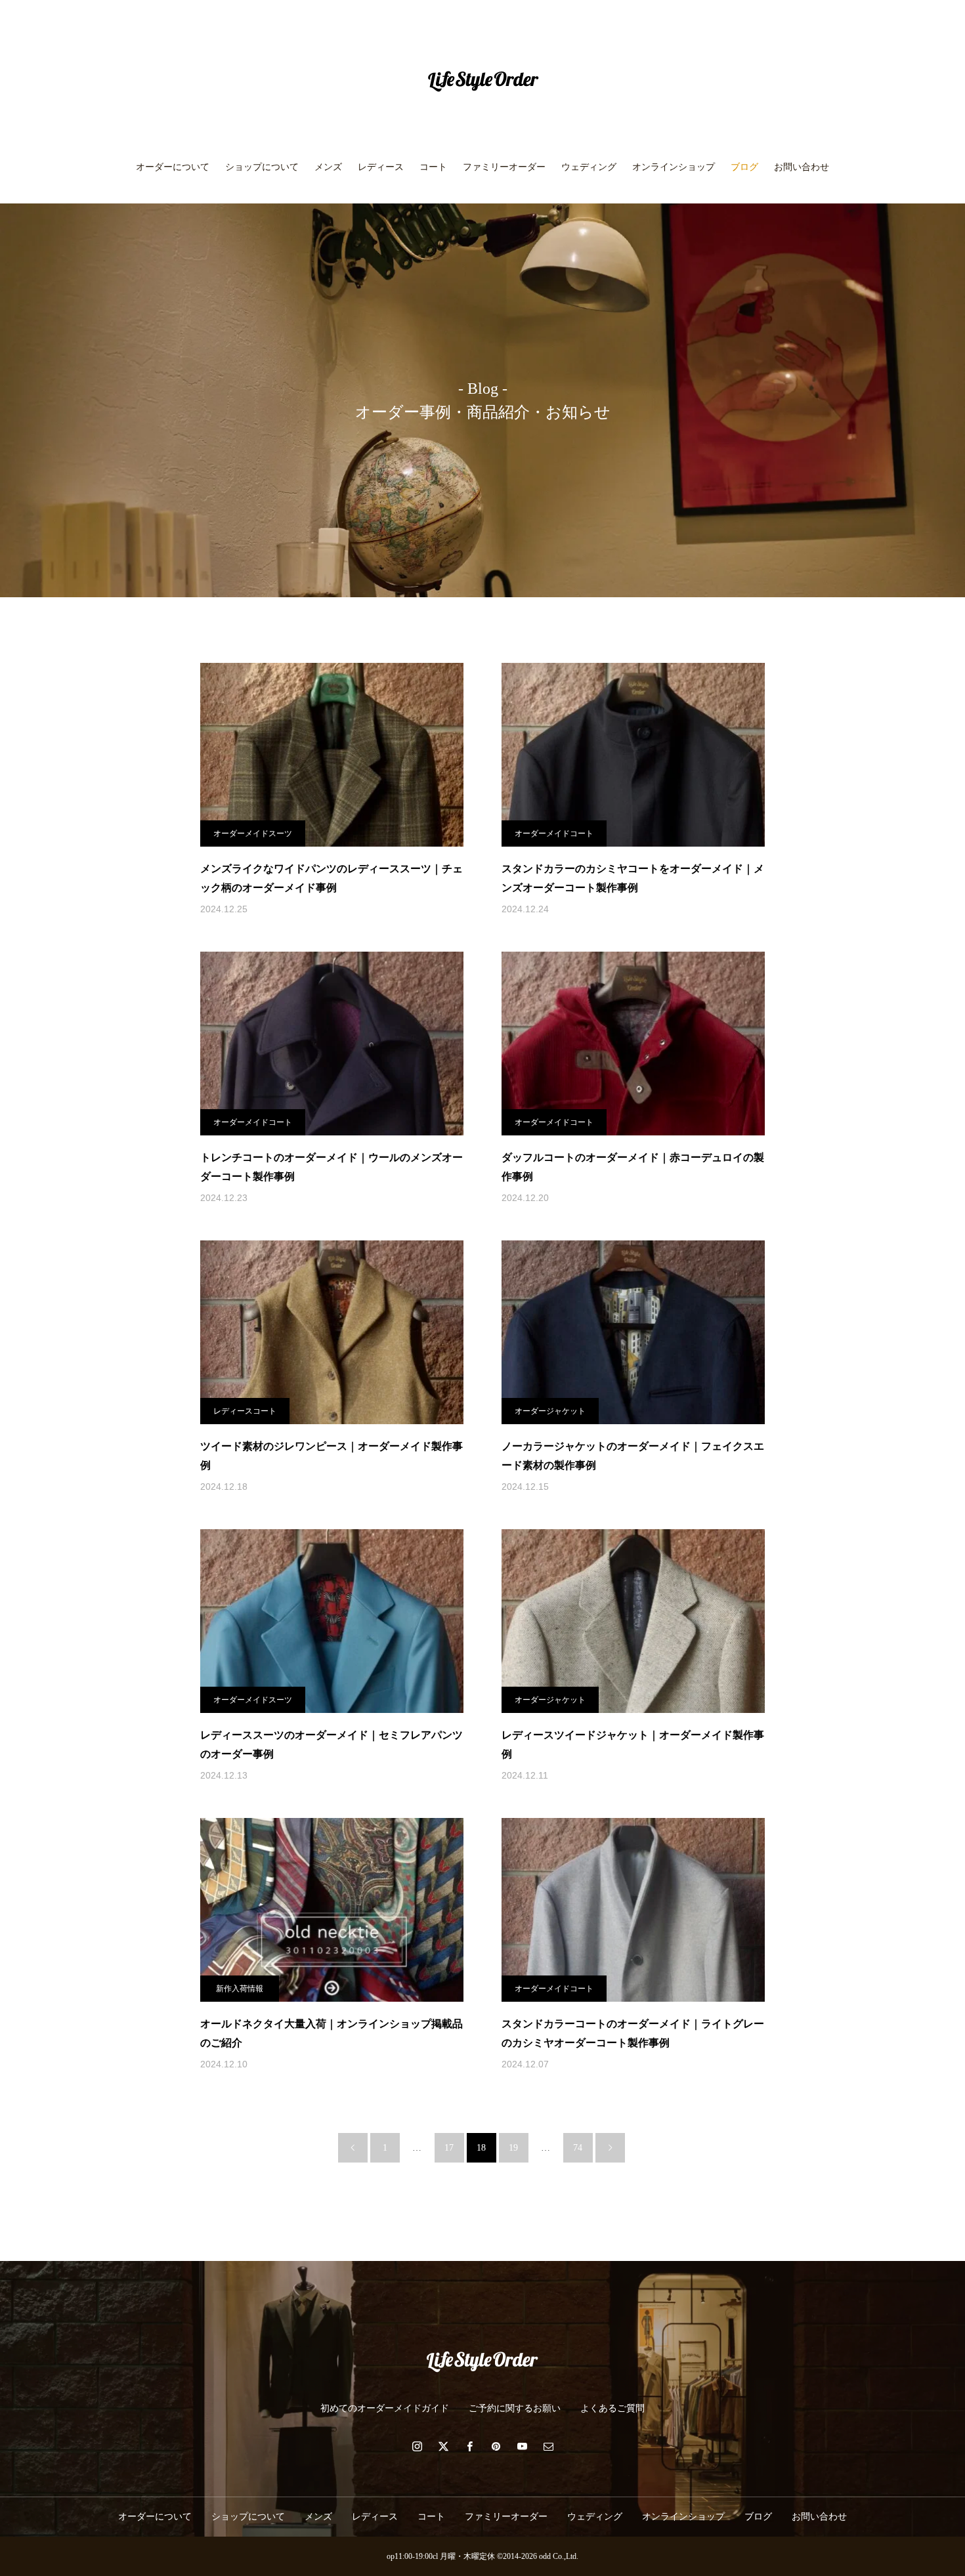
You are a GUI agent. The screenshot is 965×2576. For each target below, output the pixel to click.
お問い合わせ (802, 167)
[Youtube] (522, 2446)
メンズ (328, 167)
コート (433, 167)
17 (449, 2148)
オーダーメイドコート (554, 834)
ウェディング (589, 167)
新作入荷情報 (240, 1989)
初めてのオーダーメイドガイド (385, 2408)
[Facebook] (469, 2446)
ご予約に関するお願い (515, 2408)
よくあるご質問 (612, 2408)
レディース (381, 167)
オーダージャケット (550, 1411)
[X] (443, 2446)
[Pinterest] (496, 2446)
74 (578, 2148)
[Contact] (548, 2446)
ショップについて (262, 167)
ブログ (744, 167)
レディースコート (245, 1411)
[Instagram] (417, 2446)
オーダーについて (173, 167)
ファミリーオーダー (504, 167)
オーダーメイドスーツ (253, 834)
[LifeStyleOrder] (482, 81)
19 (513, 2148)
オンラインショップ (674, 167)
